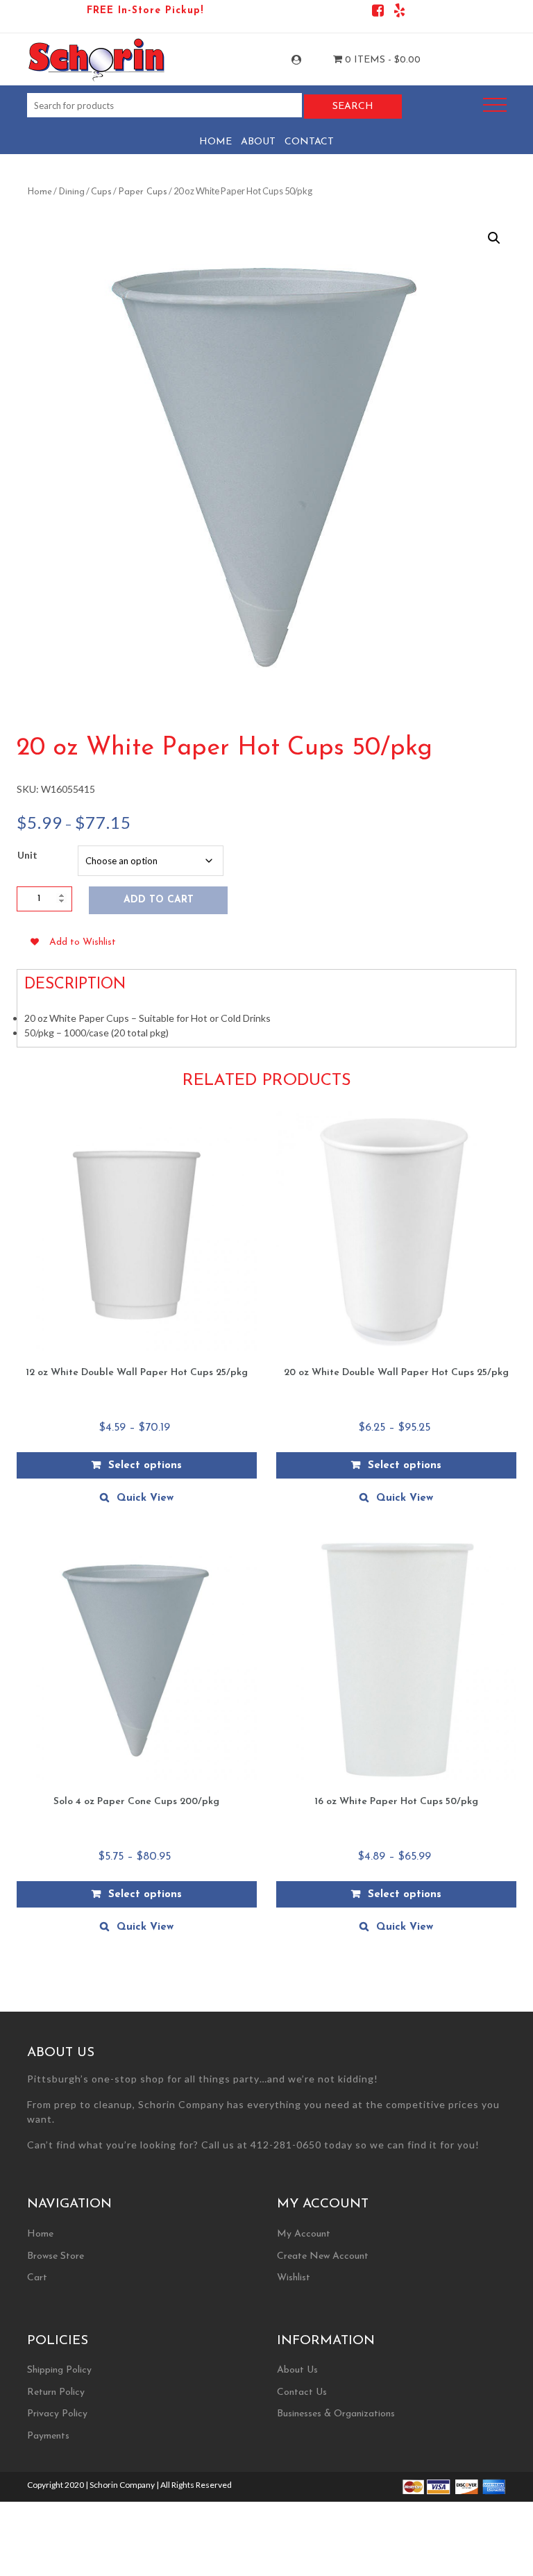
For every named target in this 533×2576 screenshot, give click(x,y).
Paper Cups (143, 192)
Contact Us (302, 2392)
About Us (297, 2370)
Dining (71, 192)
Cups (101, 192)
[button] (494, 238)
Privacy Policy (57, 2414)
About (258, 142)
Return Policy (56, 2392)
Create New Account (323, 2256)
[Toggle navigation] (495, 105)
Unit (27, 855)
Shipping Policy (59, 2370)
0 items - (381, 60)
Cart (37, 2278)
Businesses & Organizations (336, 2414)
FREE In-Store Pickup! (145, 11)
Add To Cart (159, 900)
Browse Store (56, 2256)
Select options (145, 1466)
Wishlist (294, 2278)
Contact (309, 142)
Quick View (145, 1498)
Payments (48, 2436)
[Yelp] (399, 13)
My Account (309, 60)
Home (215, 142)
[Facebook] (378, 13)
